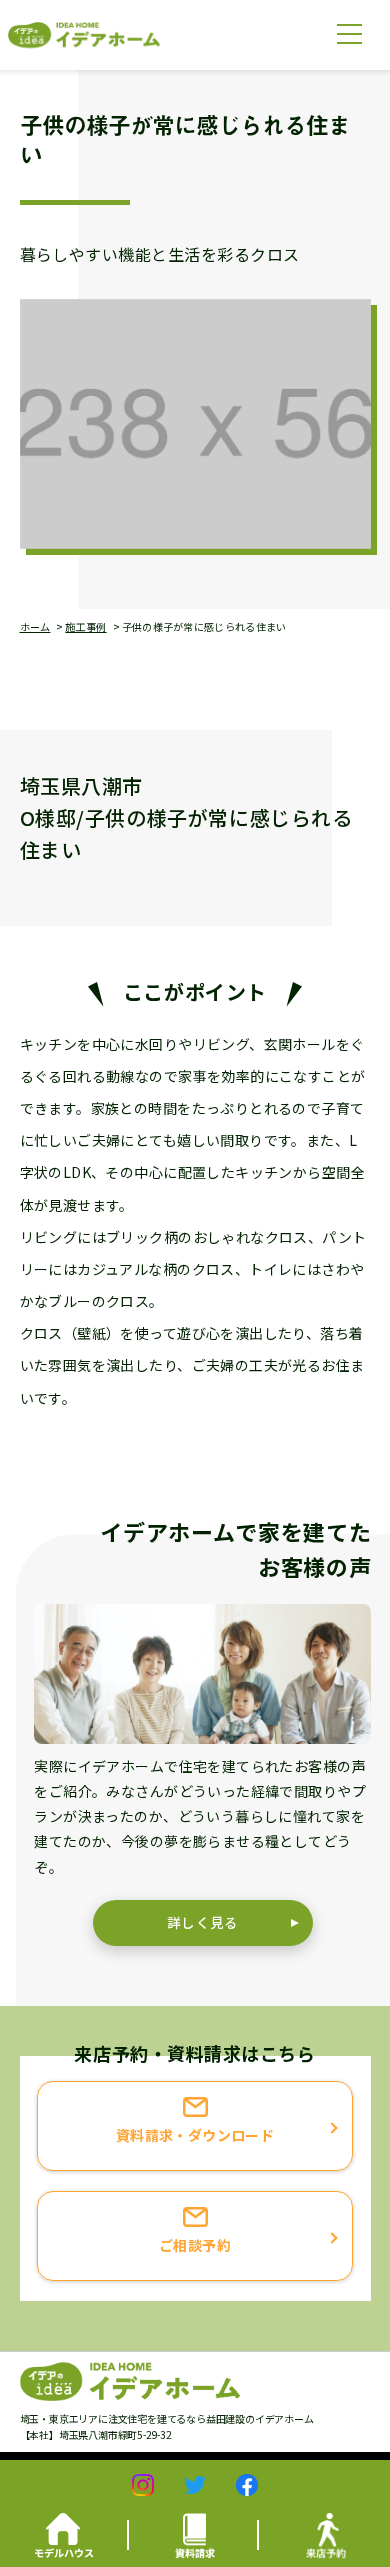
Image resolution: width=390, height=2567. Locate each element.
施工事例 (85, 626)
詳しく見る (203, 1922)
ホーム (35, 626)
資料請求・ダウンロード (195, 2135)
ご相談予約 (195, 2245)
